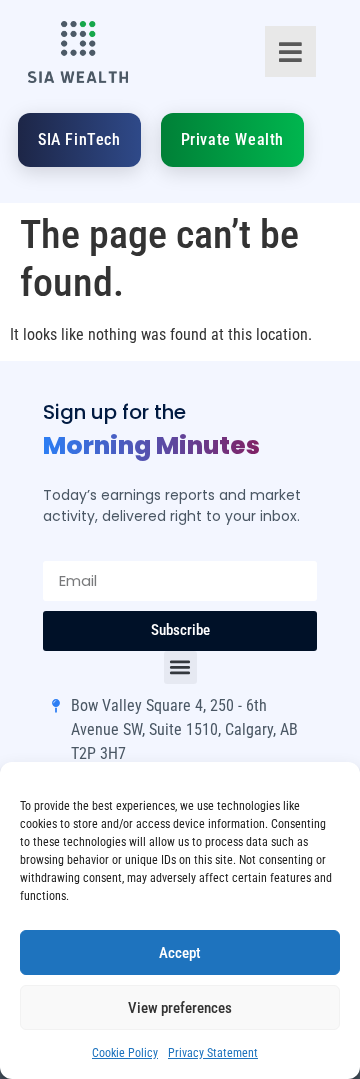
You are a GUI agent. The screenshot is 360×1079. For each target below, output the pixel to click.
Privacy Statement (213, 1053)
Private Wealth (232, 139)
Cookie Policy (125, 1053)
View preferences (180, 1008)
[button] (180, 667)
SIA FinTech (79, 139)
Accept (180, 953)
